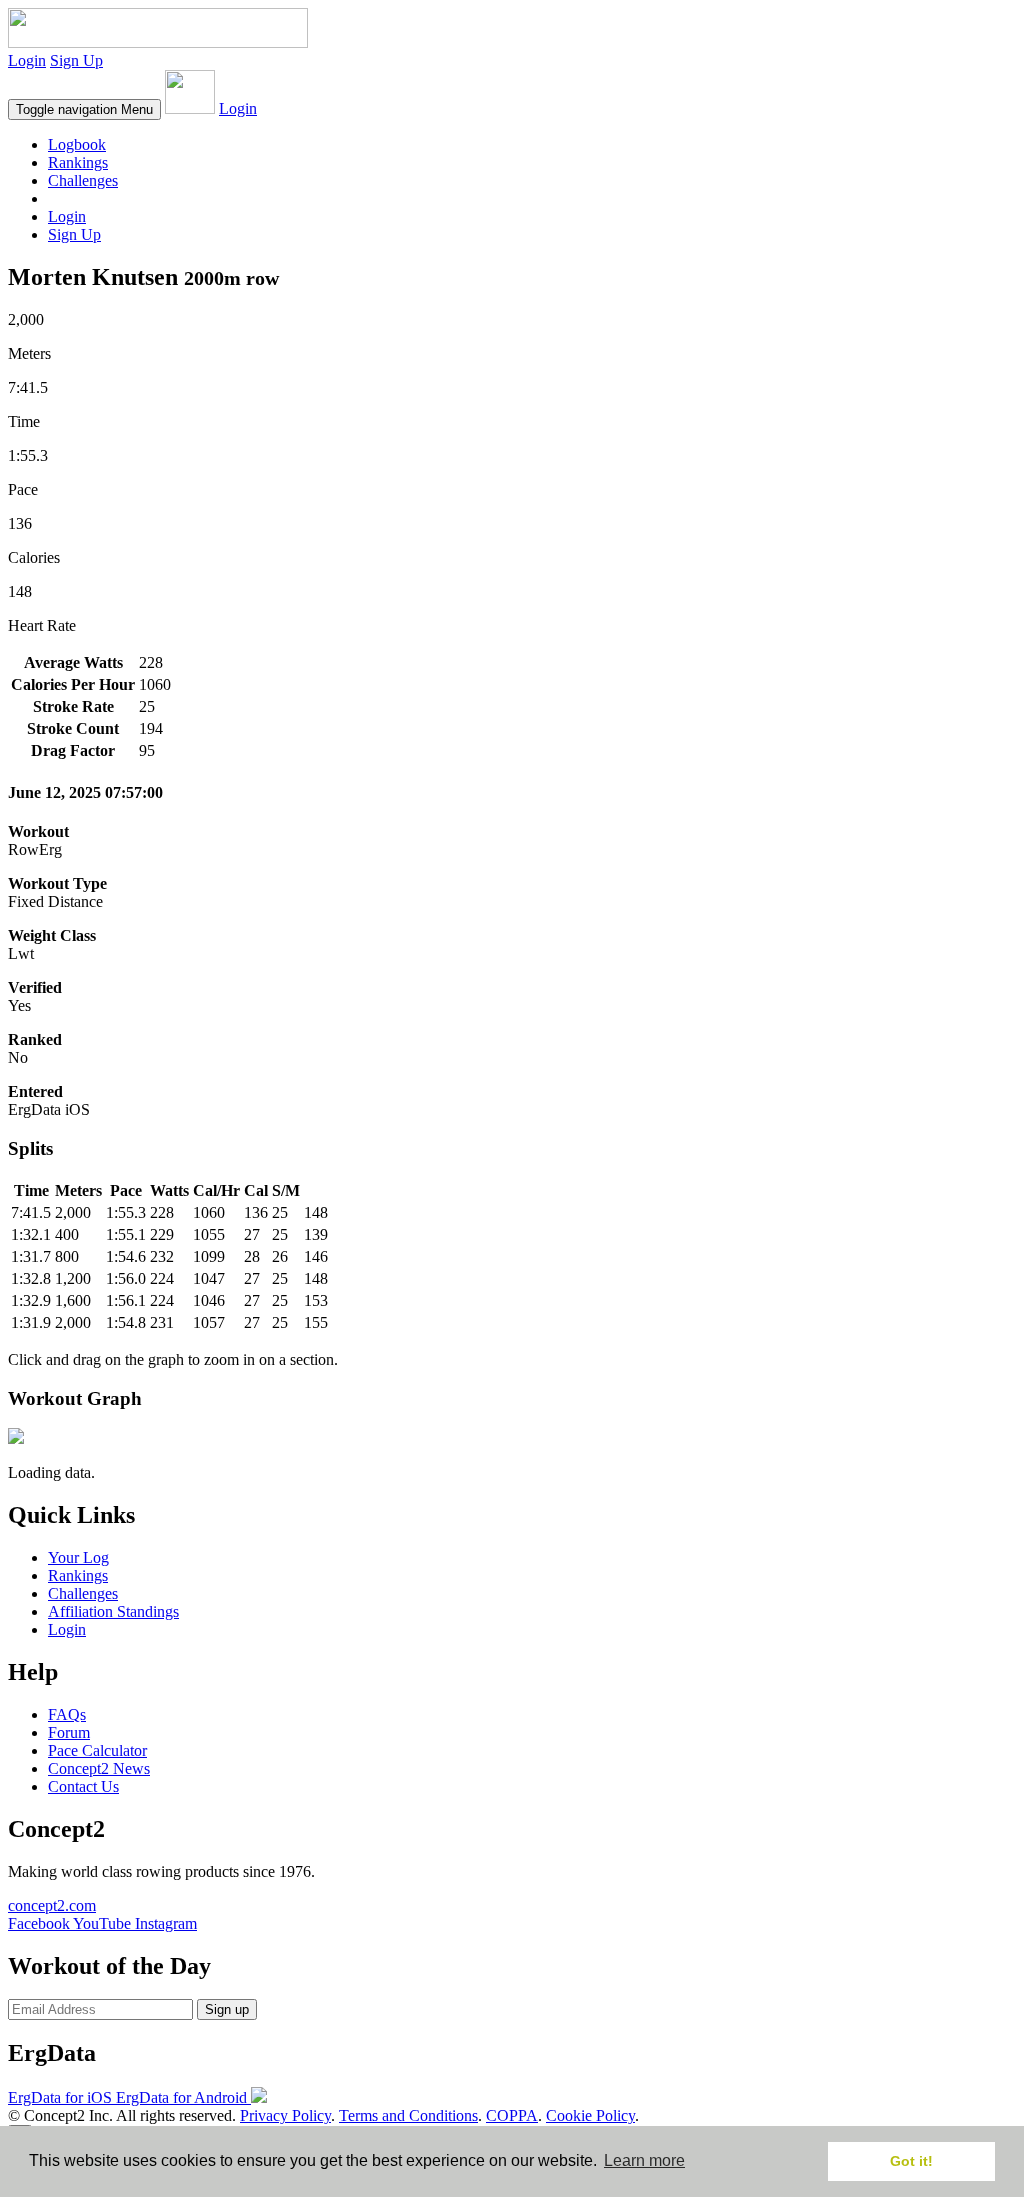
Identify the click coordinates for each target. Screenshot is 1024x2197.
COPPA (512, 2115)
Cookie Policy (590, 2115)
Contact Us (83, 1786)
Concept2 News (99, 1768)
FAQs (67, 1714)
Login (27, 60)
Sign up (227, 2009)
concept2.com (52, 1905)
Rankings (78, 162)
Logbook (77, 144)
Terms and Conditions (408, 2115)
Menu (84, 109)
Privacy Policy (285, 2115)
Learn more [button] (644, 2160)
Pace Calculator (97, 1750)
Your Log (78, 1557)
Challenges (83, 180)
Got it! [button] (911, 2161)
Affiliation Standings (113, 1611)
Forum (69, 1732)
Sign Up (76, 60)
